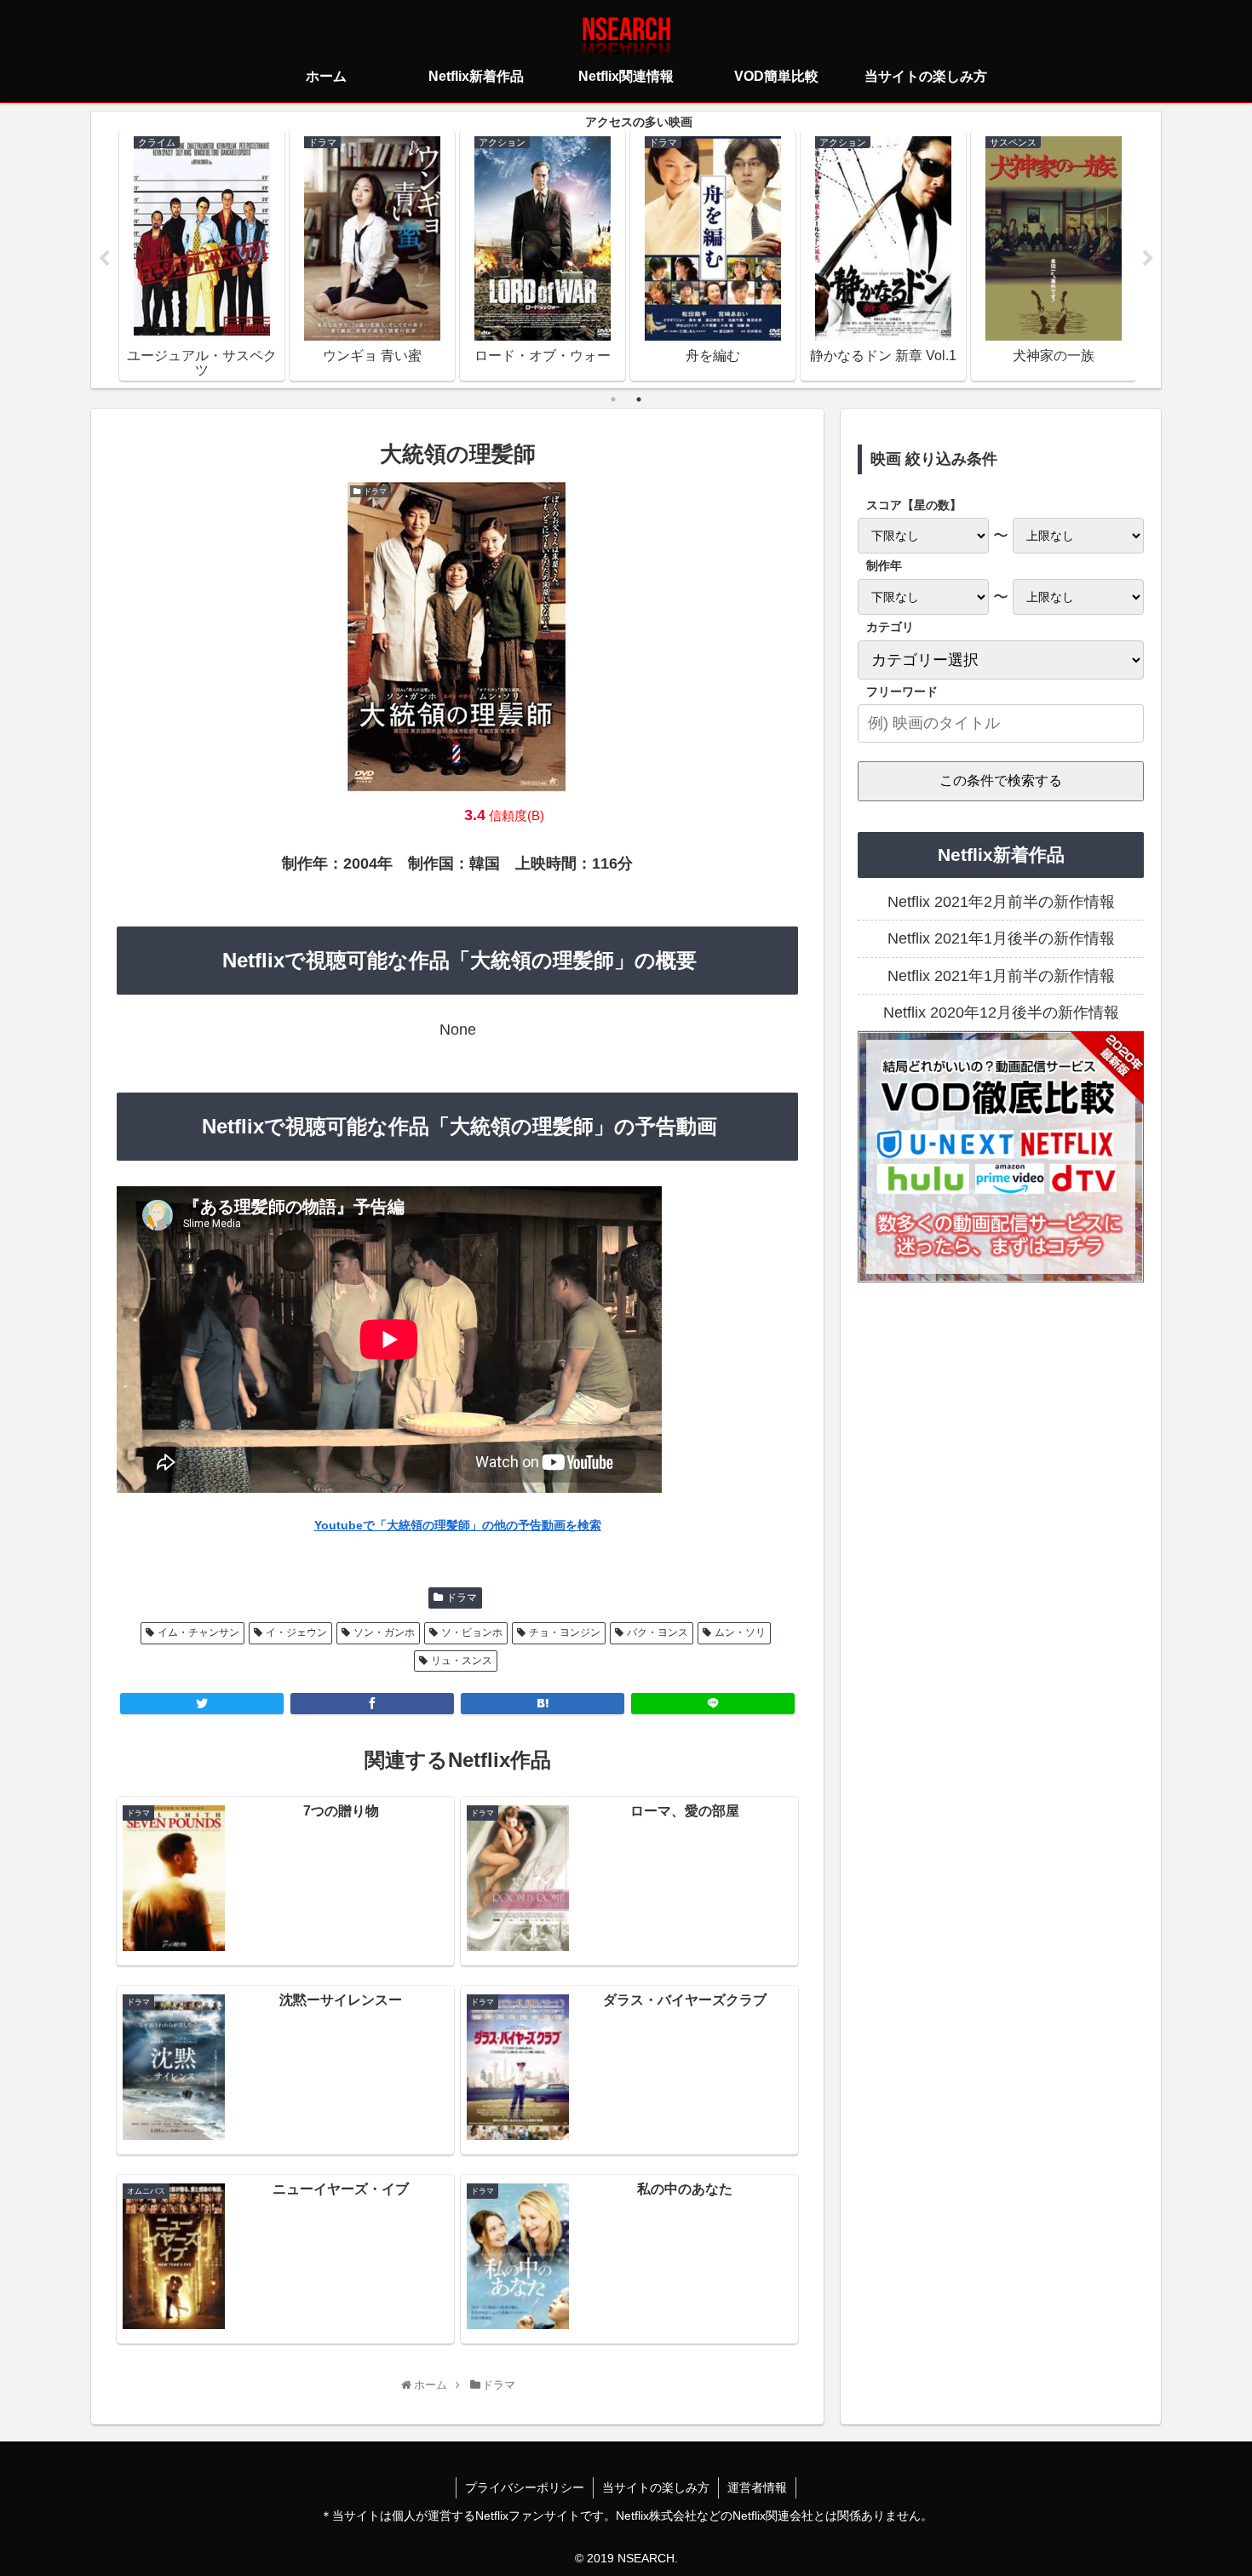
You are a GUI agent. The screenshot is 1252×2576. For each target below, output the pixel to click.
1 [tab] (613, 399)
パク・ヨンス (658, 1632)
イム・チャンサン (198, 1632)
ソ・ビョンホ (472, 1632)
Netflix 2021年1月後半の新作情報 (1001, 938)
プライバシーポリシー (525, 2487)
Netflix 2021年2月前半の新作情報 (1001, 902)
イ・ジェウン (296, 1632)
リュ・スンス (462, 1661)
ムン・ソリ (740, 1632)
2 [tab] (639, 399)
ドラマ (462, 1598)
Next (1148, 259)
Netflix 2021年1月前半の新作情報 (1001, 976)
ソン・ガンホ (384, 1632)
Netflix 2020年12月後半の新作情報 (1001, 1013)
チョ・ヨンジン (565, 1632)
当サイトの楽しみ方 (656, 2487)
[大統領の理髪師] (543, 1704)
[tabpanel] (202, 255)
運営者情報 (757, 2487)
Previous (104, 259)
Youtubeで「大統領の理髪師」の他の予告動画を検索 (458, 1525)
